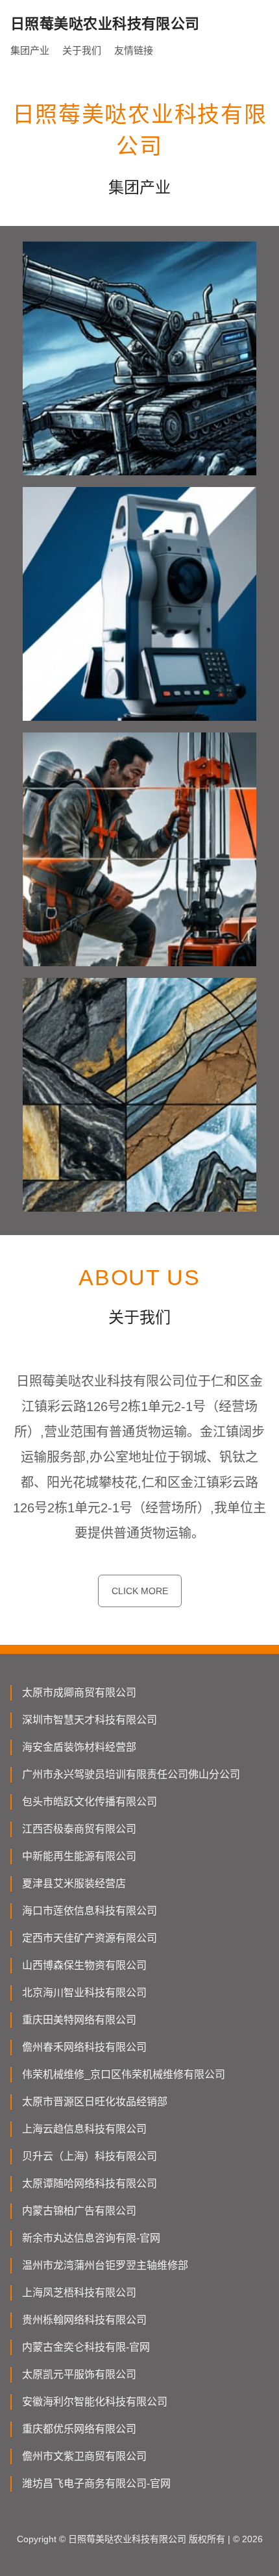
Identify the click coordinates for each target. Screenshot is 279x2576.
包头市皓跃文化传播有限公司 (90, 1802)
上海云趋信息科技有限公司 (84, 2129)
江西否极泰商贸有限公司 (79, 1829)
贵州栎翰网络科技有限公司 (84, 2320)
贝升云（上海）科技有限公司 (90, 2156)
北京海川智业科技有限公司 (84, 1993)
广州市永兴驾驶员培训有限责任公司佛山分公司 (131, 1774)
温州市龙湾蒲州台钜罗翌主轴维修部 (105, 2265)
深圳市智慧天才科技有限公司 (90, 1720)
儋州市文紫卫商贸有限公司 (84, 2456)
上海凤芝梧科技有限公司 (79, 2293)
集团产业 (30, 50)
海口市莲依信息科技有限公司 (90, 1911)
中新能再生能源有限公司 (79, 1856)
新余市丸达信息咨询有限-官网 (91, 2238)
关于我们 (82, 50)
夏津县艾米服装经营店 (74, 1883)
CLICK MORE (140, 1591)
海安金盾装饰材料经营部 (79, 1747)
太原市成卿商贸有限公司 (79, 1693)
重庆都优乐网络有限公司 (79, 2429)
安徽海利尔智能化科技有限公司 (95, 2402)
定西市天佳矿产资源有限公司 (90, 1938)
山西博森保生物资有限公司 (84, 1965)
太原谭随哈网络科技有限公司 (90, 2183)
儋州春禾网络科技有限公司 (84, 2047)
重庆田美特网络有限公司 (79, 2020)
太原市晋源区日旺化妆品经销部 (95, 2102)
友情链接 (134, 50)
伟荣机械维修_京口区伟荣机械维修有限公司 (124, 2074)
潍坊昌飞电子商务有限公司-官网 (96, 2483)
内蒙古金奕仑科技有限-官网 (86, 2347)
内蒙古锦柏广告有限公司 (79, 2211)
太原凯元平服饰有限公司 (79, 2374)
